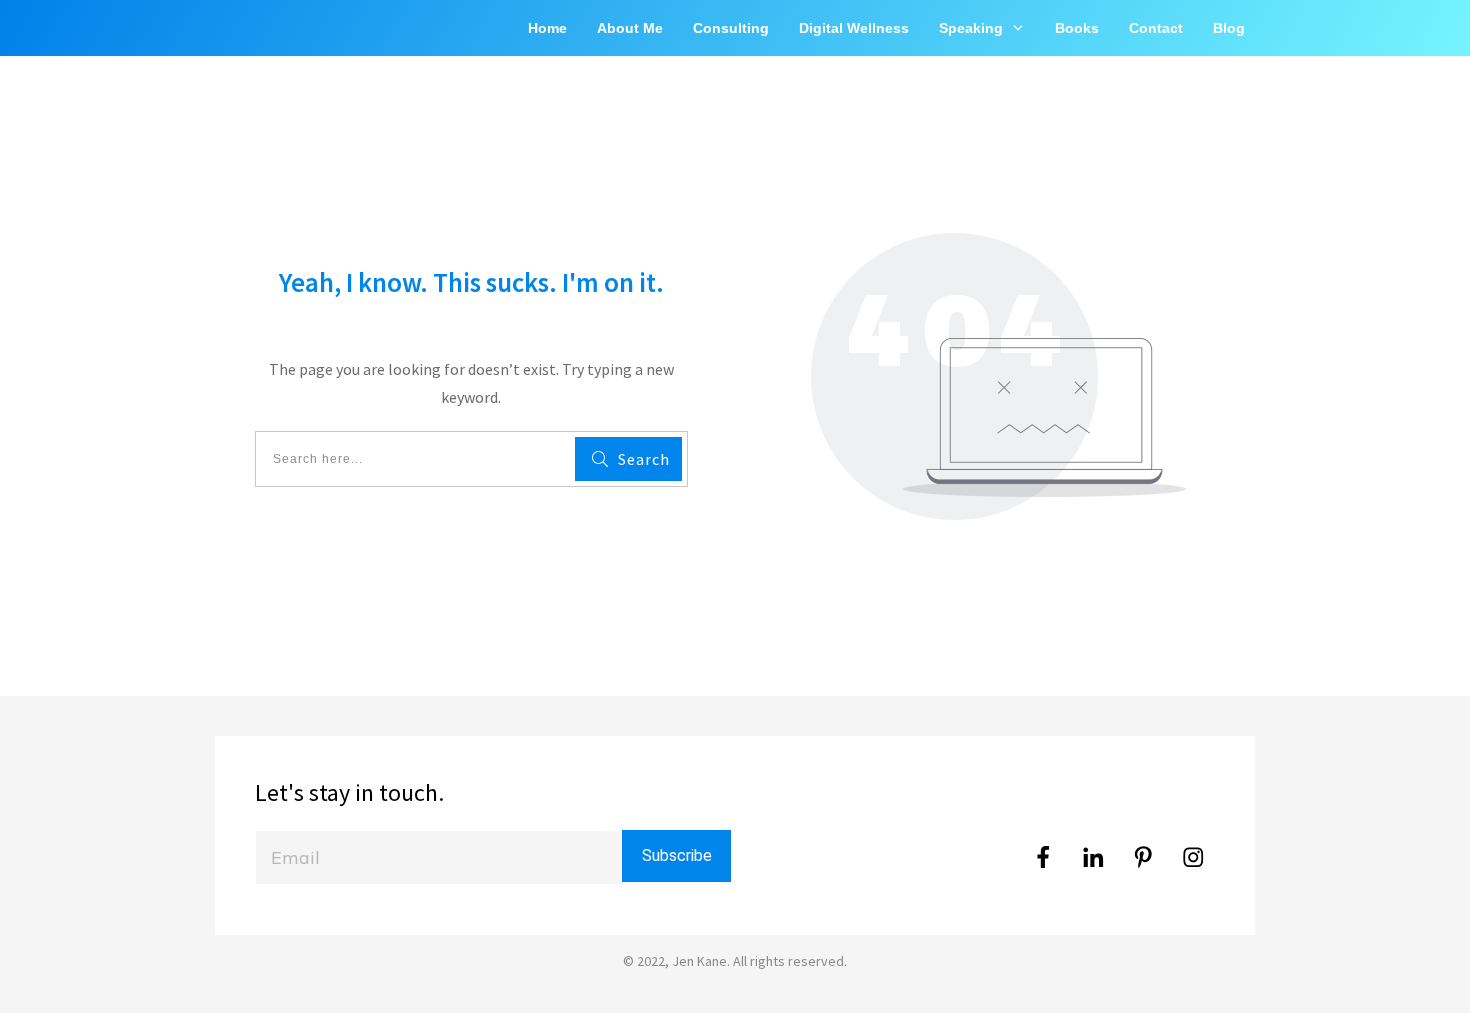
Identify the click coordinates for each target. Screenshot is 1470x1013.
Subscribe (677, 855)
